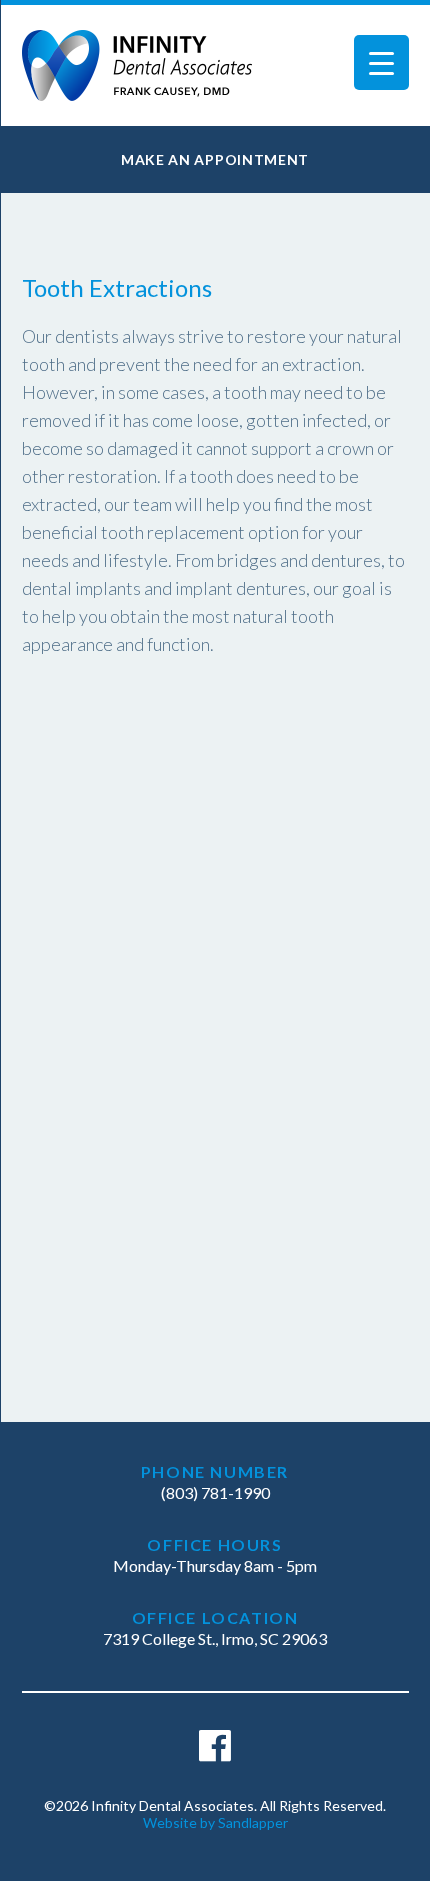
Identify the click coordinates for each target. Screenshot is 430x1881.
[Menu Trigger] (381, 62)
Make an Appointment (215, 159)
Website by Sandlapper (215, 1822)
